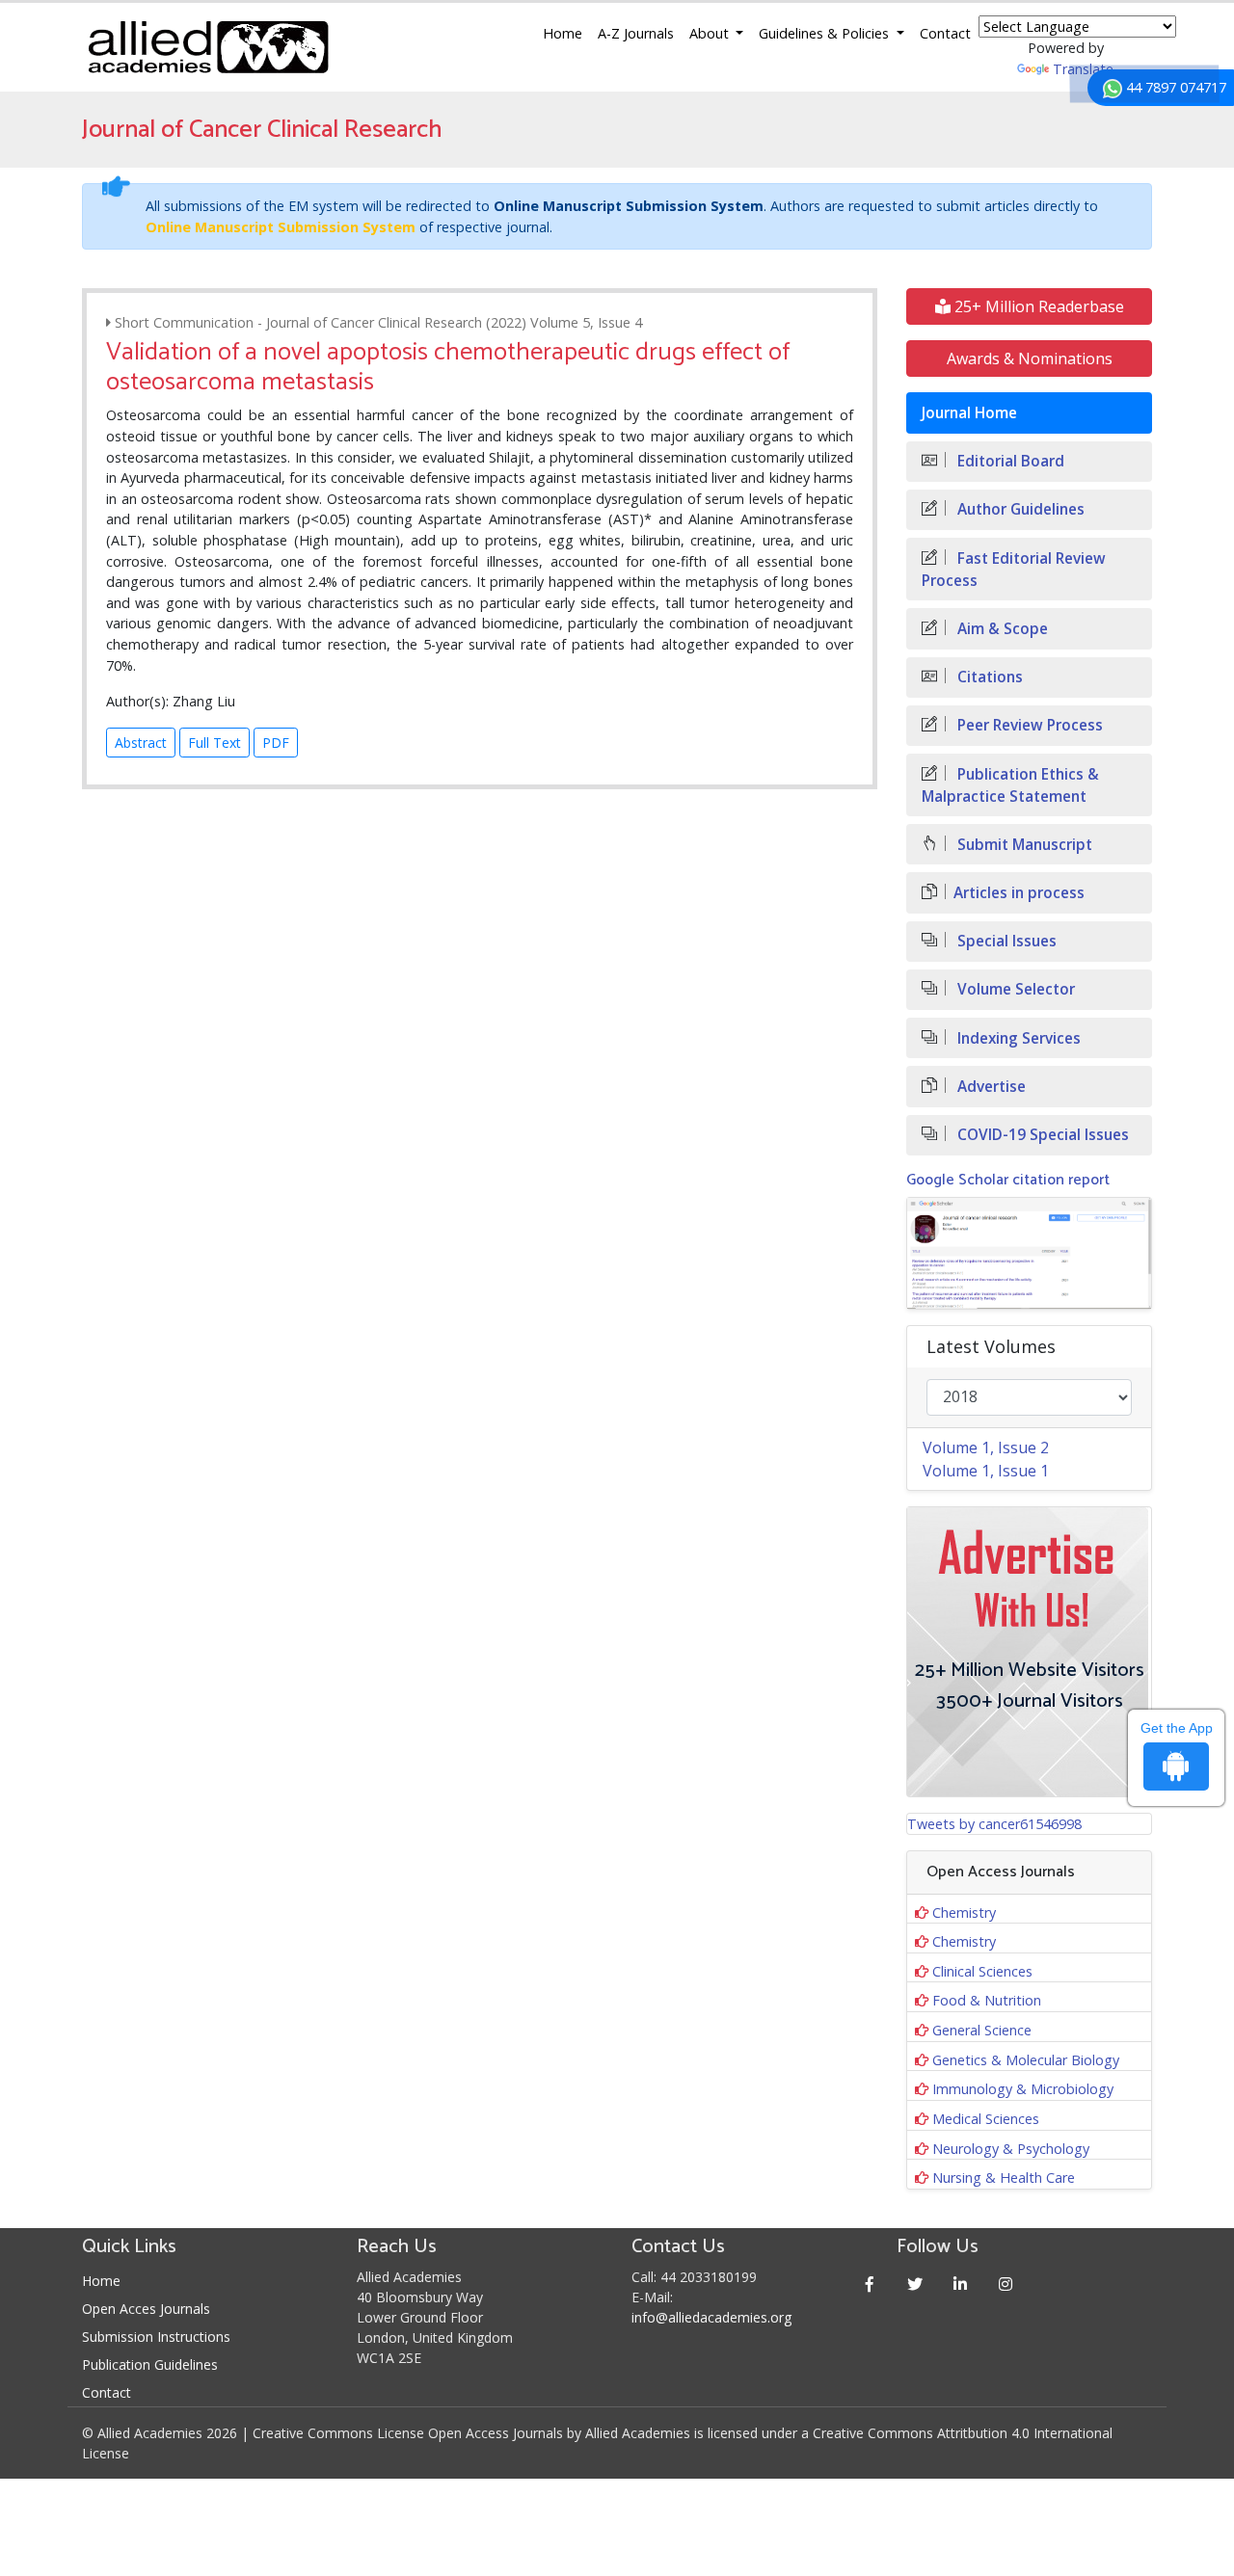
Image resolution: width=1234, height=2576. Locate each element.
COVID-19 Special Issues (1041, 1135)
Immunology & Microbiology (1023, 2089)
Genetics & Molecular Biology (1026, 2060)
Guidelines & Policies (826, 33)
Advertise (990, 1087)
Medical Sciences (986, 2119)
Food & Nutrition (987, 2000)
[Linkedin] (961, 2284)
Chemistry (964, 1912)
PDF (276, 743)
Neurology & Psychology (1011, 2149)
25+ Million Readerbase (1037, 306)
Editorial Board (1009, 461)
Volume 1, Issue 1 (986, 1471)
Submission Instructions (156, 2337)
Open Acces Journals (146, 2309)
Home (563, 33)
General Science (982, 2030)
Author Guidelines (1019, 509)
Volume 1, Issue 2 (986, 1447)
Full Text (215, 743)
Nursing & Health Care (1004, 2178)
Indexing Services (1017, 1038)
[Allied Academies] (208, 47)
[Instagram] (1006, 2284)
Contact (945, 33)
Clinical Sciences (982, 1971)
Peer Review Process (1028, 725)
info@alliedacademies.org (711, 2317)
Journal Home (969, 413)
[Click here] (1029, 1253)
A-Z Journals (636, 33)
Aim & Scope (1001, 629)
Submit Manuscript (1023, 845)
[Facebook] (870, 2284)
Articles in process (1019, 893)
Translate (1083, 69)
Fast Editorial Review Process (1014, 570)
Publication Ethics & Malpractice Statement (1010, 785)
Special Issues (1005, 941)
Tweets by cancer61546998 (994, 1824)
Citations (988, 677)
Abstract (141, 743)
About (711, 33)
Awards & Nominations (1030, 359)
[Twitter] (915, 2284)
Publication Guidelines (150, 2364)
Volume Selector (1014, 989)
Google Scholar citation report (1008, 1180)
